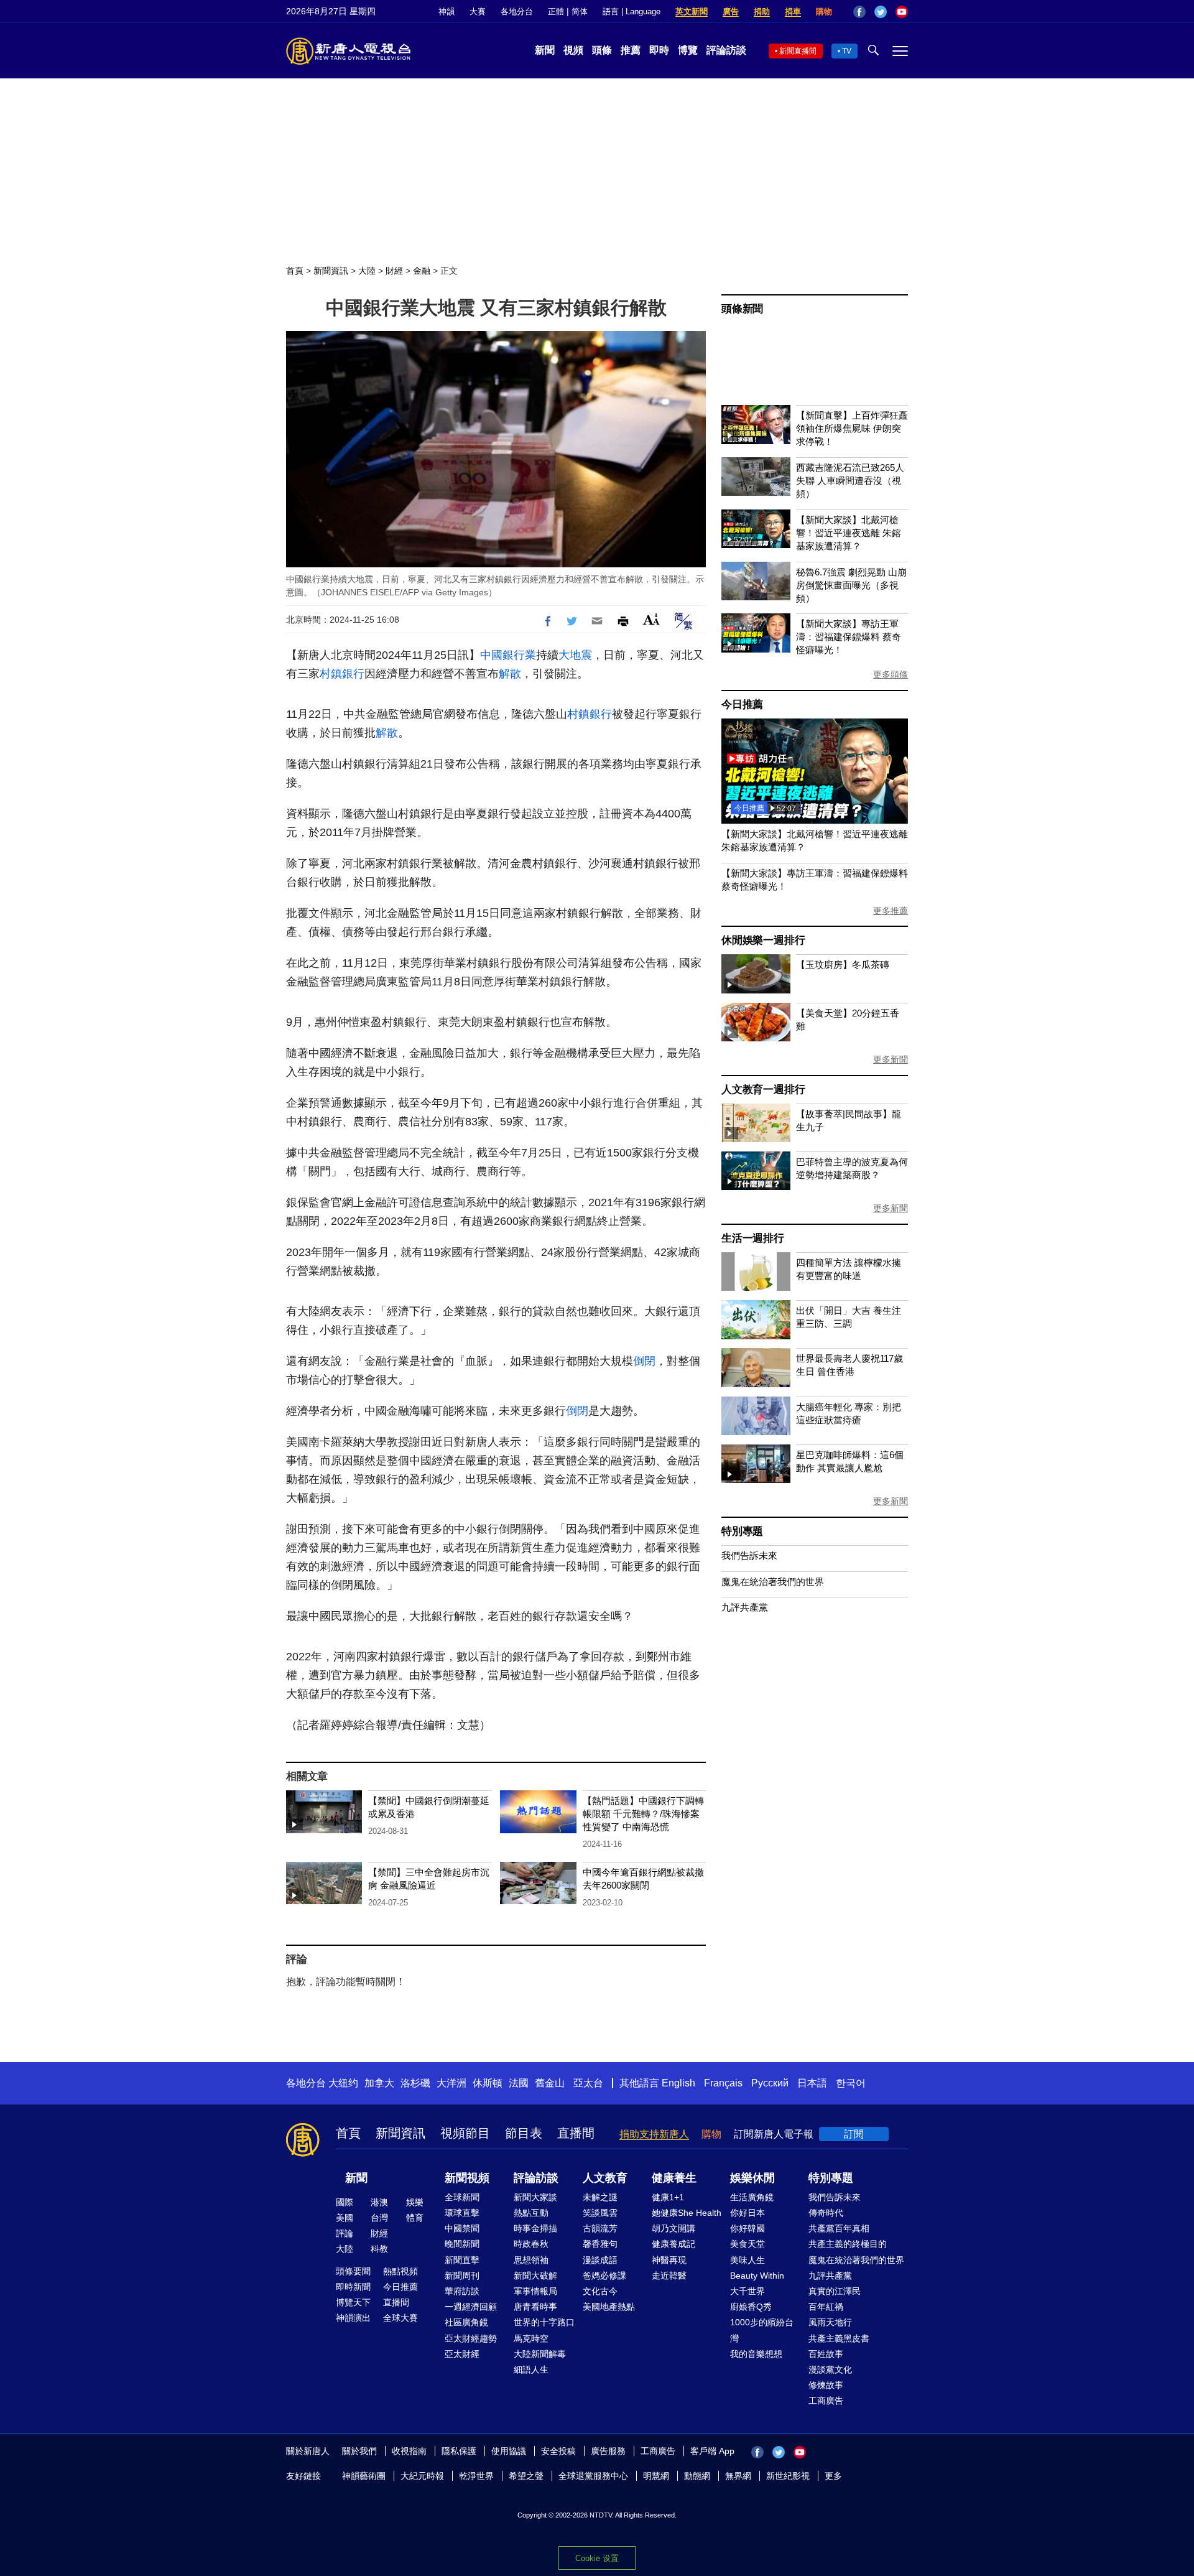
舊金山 (550, 2083)
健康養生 (674, 2178)
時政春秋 (531, 2244)
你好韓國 (747, 2228)
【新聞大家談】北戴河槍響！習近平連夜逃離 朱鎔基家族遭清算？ (849, 533)
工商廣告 (826, 2401)
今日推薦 (742, 704)
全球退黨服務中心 (593, 2476)
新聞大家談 (535, 2197)
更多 (833, 2476)
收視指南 (409, 2451)
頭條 (602, 50)
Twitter (881, 12)
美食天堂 (747, 2244)
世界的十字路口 (544, 2322)
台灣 (379, 2218)
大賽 (478, 12)
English (678, 2083)
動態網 (697, 2476)
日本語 (812, 2083)
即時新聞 (353, 2287)
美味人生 (747, 2260)
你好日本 (747, 2213)
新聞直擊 (462, 2260)
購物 (824, 12)
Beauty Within (757, 2276)
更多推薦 (891, 911)
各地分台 (517, 12)
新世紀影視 (788, 2476)
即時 (659, 50)
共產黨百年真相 (839, 2228)
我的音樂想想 (756, 2354)
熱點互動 (531, 2213)
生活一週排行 (753, 1238)
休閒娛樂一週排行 (763, 940)
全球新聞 (462, 2197)
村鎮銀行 (342, 674)
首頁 (295, 271)
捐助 (762, 12)
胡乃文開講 (673, 2228)
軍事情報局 (535, 2291)
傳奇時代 (826, 2213)
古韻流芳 (600, 2228)
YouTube (902, 12)
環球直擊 (462, 2213)
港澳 (379, 2202)
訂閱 (854, 2134)
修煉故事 (826, 2385)
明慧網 (656, 2476)
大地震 (575, 655)
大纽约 (343, 2083)
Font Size (651, 619)
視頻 (573, 50)
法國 (519, 2083)
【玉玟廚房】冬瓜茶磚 (843, 965)
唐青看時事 (535, 2307)
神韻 (447, 12)
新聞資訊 (331, 271)
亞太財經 (462, 2354)
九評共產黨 (745, 1607)
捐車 (793, 12)
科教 (379, 2249)
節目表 (524, 2133)
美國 (345, 2218)
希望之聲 (526, 2476)
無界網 (738, 2476)
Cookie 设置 (597, 2558)
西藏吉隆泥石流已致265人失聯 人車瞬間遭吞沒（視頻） (850, 481)
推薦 (631, 50)
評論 (345, 2233)
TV (847, 51)
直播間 (576, 2133)
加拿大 (379, 2083)
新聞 (545, 50)
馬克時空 (531, 2338)
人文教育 (605, 2178)
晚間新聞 (462, 2244)
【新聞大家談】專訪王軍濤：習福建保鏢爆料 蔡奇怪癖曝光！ (849, 637)
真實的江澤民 (835, 2291)
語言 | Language (632, 12)
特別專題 (742, 1531)
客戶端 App (712, 2451)
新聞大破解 (535, 2276)
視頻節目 (465, 2133)
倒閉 (644, 1361)
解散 (510, 674)
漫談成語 (600, 2260)
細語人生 (531, 2369)
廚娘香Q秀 (751, 2307)
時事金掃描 (535, 2228)
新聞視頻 (467, 2178)
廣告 (731, 12)
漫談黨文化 (830, 2369)
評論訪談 (726, 50)
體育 (415, 2218)
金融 (422, 271)
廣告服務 (608, 2451)
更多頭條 (891, 674)
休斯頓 (488, 2083)
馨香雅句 (600, 2244)
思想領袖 (531, 2260)
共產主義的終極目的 (848, 2244)
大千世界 (747, 2291)
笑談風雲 (600, 2213)
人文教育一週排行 (763, 1090)
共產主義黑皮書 (839, 2338)
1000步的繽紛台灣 (762, 2330)
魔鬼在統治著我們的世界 (773, 1582)
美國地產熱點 (609, 2307)
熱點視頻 (400, 2271)
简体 (580, 12)
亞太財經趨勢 (471, 2338)
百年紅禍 (826, 2307)
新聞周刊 (462, 2276)
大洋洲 (451, 2083)
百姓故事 (826, 2354)
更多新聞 (891, 1059)
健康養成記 (673, 2244)
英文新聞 (692, 12)
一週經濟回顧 (471, 2307)
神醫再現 (669, 2260)
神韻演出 (353, 2318)
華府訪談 (462, 2291)
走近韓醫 (669, 2276)
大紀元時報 (422, 2476)
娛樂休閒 (752, 2178)
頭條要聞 (353, 2271)
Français (723, 2083)
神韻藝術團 (364, 2476)
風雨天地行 (830, 2322)
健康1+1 (668, 2197)
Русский (770, 2083)
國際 (345, 2202)
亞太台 (588, 2083)
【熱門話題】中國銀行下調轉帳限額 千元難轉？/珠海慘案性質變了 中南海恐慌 (643, 1814)
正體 (556, 12)
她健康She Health (687, 2213)
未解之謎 (600, 2197)
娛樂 (415, 2202)
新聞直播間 (798, 51)
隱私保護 (459, 2451)
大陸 (367, 271)
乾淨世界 (476, 2476)
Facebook (859, 12)
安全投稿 (558, 2451)
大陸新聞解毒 (540, 2354)
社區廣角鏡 (466, 2322)
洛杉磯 (415, 2083)
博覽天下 (353, 2302)
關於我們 (359, 2451)
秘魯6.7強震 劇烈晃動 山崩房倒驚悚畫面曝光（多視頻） (851, 585)
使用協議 (509, 2451)
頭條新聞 (742, 309)
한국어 (851, 2083)
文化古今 (600, 2291)
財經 (394, 271)
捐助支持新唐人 (654, 2134)
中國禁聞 (462, 2228)
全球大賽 (400, 2318)
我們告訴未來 (749, 1555)
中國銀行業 (508, 655)
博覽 (688, 50)
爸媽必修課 (604, 2276)
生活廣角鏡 (752, 2197)
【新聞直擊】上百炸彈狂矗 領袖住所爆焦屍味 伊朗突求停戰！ (852, 428)
